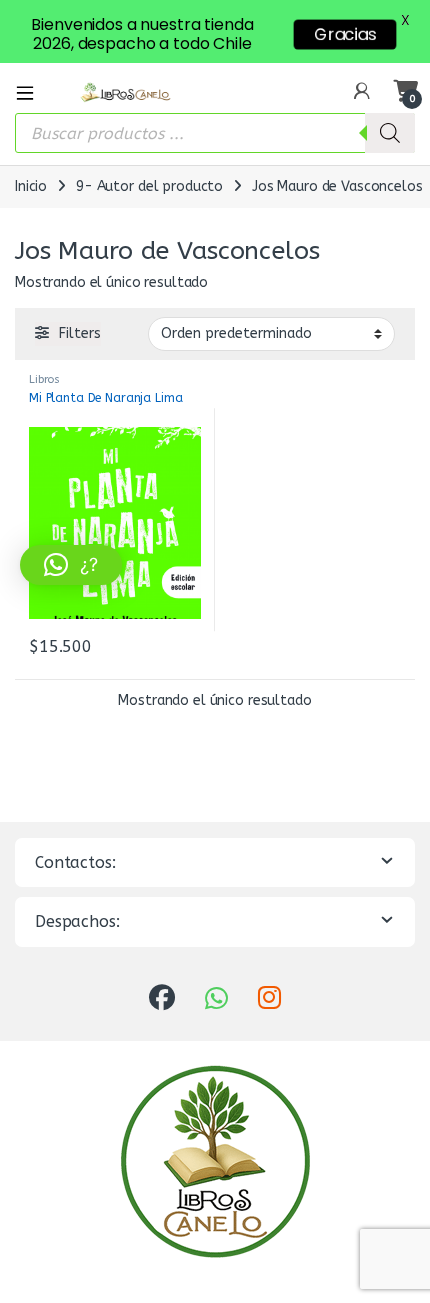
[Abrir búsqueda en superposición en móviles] (215, 133)
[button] (71, 565)
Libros (44, 379)
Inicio (31, 186)
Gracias (345, 34)
